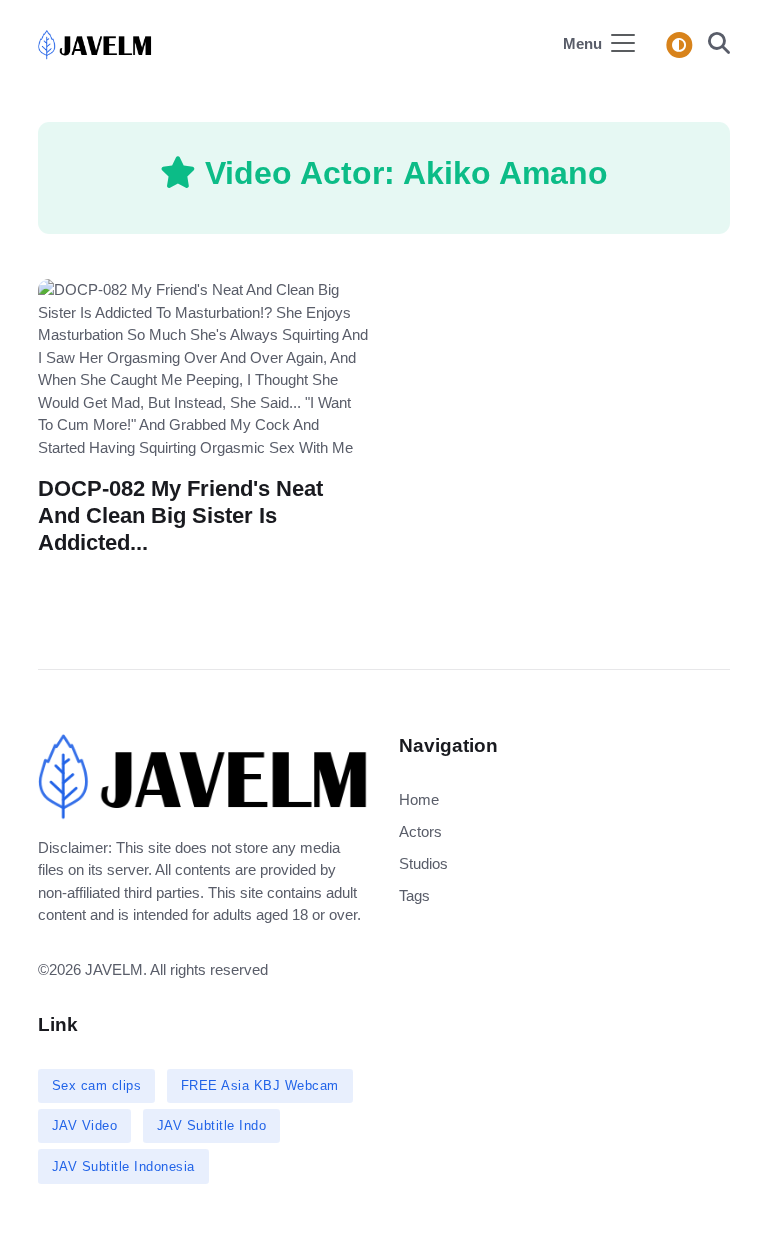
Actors (420, 831)
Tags (414, 895)
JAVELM (114, 969)
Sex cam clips (97, 1085)
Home (419, 799)
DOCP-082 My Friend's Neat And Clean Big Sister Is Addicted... (180, 515)
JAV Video (85, 1125)
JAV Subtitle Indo (212, 1125)
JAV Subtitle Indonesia (123, 1166)
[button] (713, 45)
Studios (423, 863)
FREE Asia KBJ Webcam (260, 1085)
